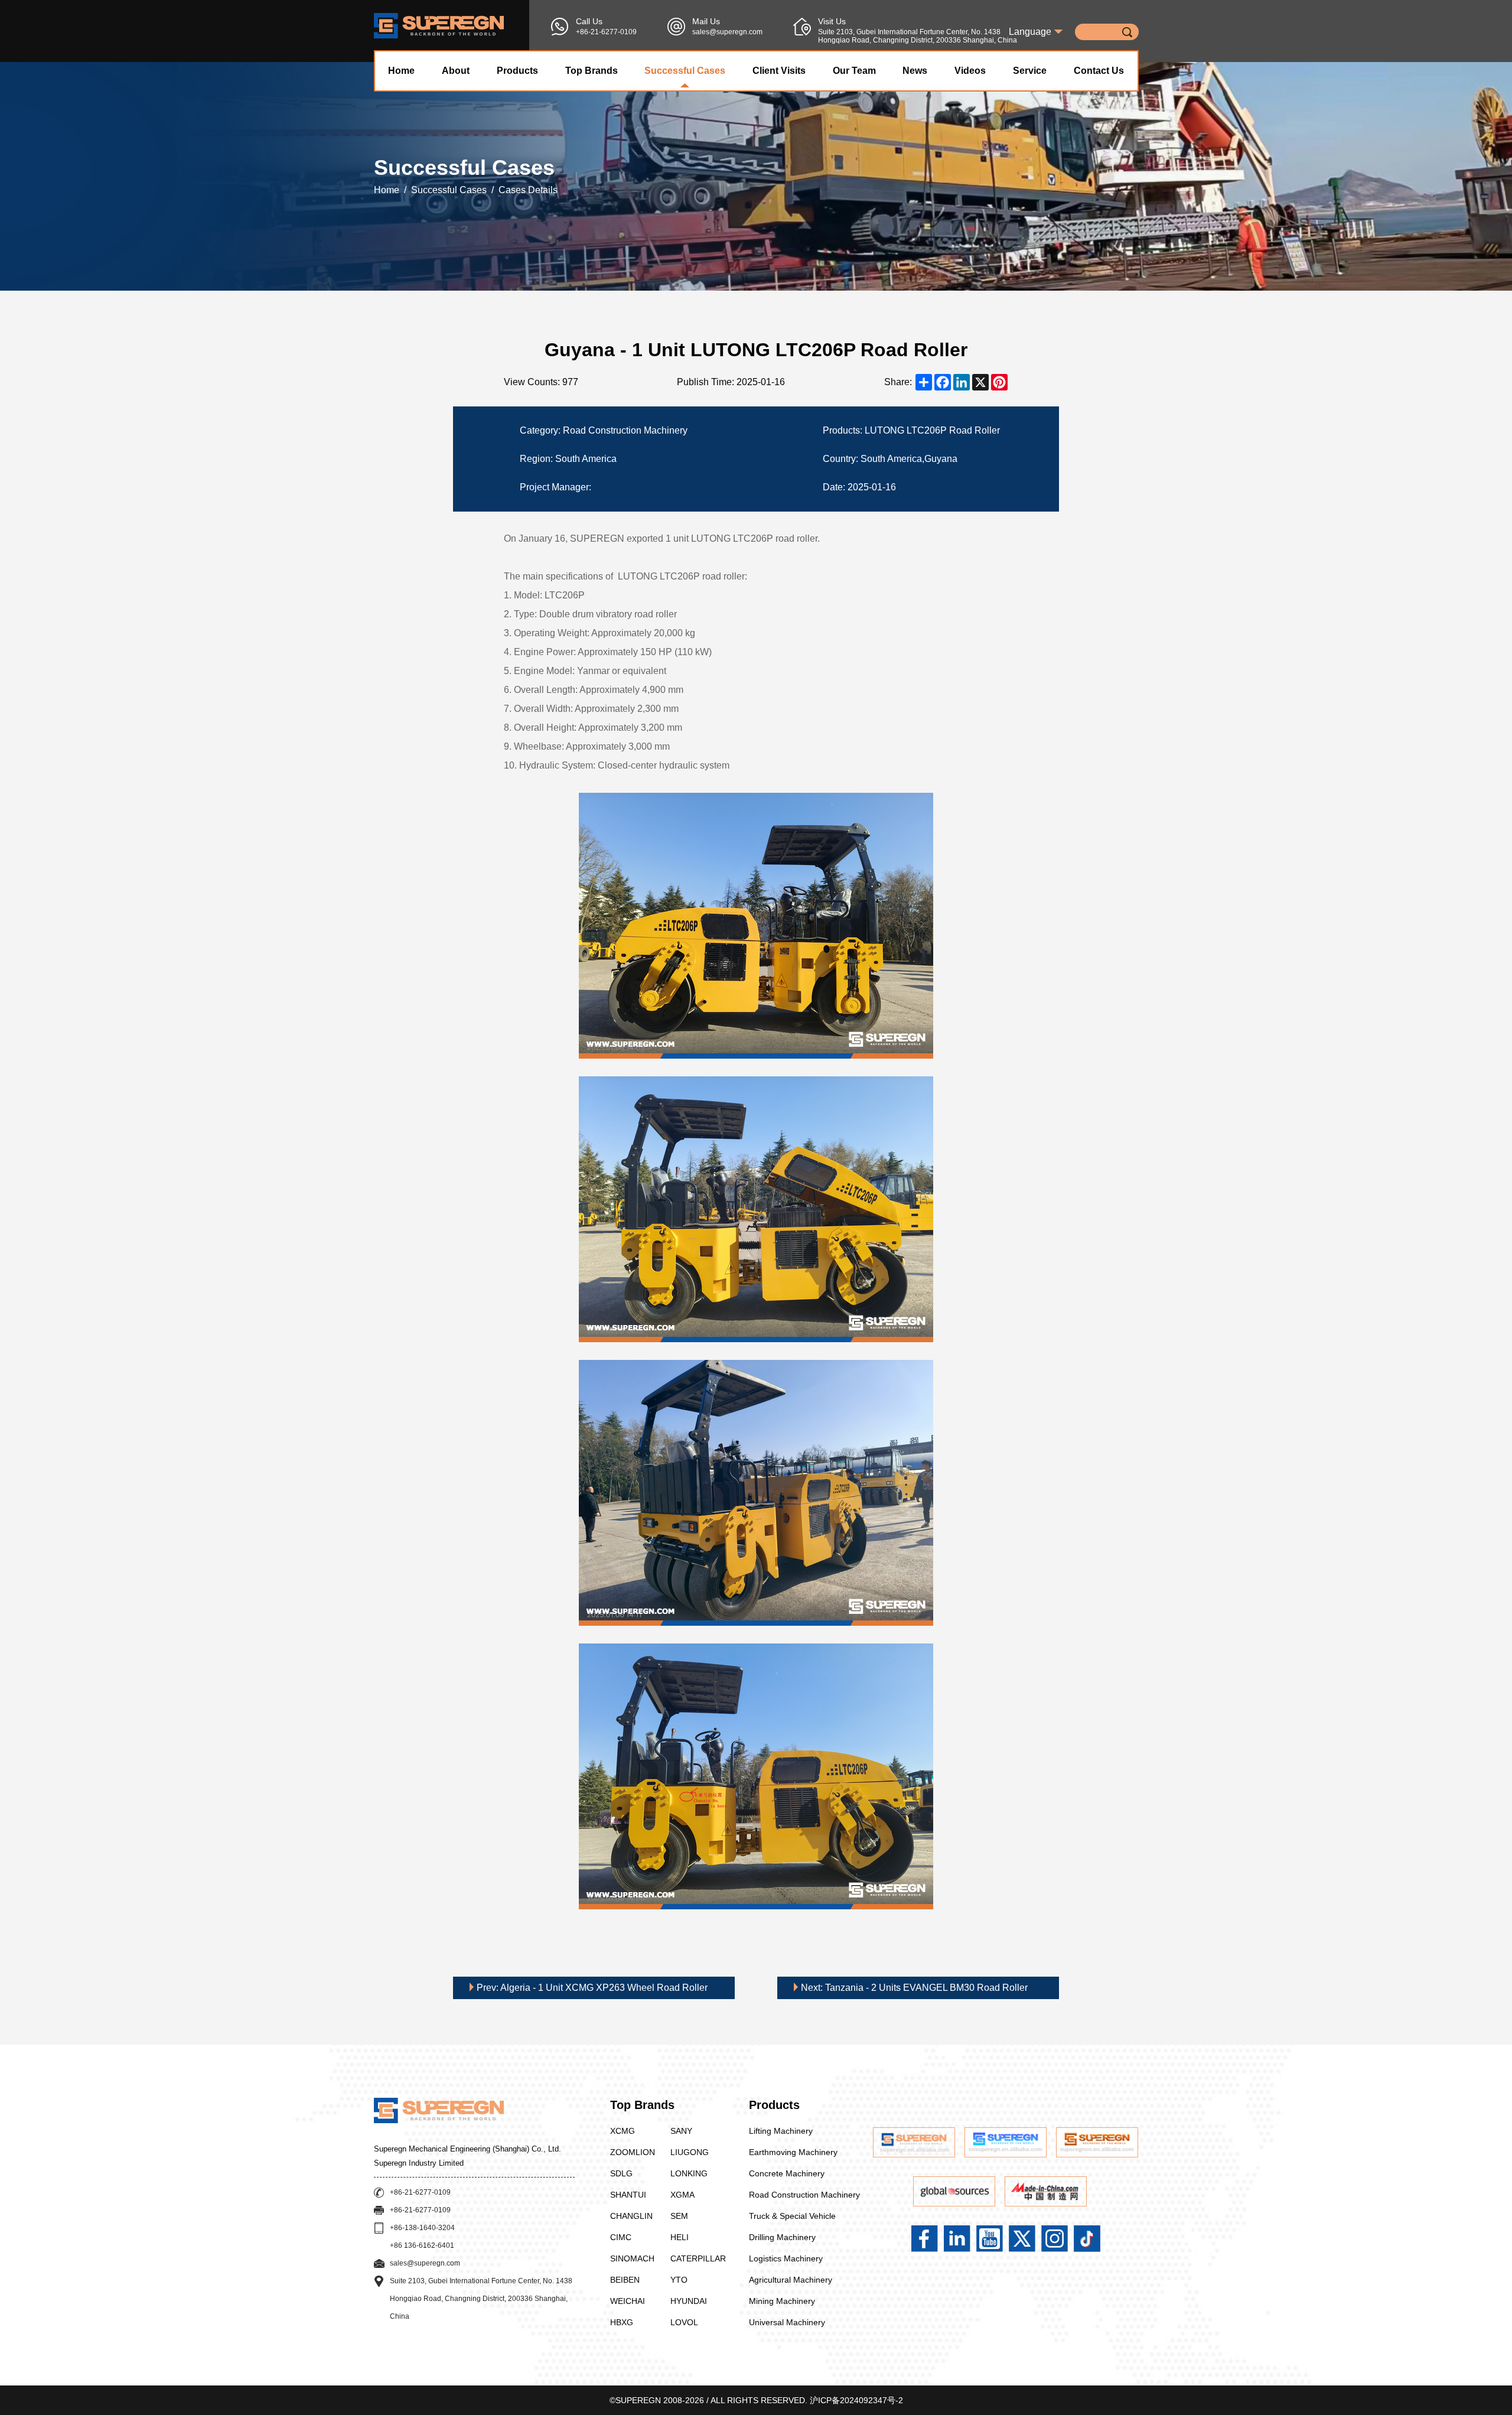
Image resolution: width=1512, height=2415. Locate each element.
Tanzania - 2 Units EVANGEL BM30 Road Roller (914, 1988)
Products (517, 71)
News (915, 71)
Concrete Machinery (787, 2173)
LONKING (689, 2173)
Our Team (854, 71)
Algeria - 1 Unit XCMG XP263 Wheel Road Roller (592, 1988)
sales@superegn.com (727, 32)
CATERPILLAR (698, 2258)
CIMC (621, 2237)
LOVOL (684, 2322)
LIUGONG (690, 2152)
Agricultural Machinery (791, 2280)
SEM (679, 2216)
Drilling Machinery (782, 2237)
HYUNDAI (689, 2301)
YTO (679, 2280)
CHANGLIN (631, 2216)
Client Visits (779, 71)
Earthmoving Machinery (793, 2152)
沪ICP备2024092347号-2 (856, 2400)
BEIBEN (625, 2280)
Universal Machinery (787, 2322)
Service (1030, 71)
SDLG (621, 2173)
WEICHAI (628, 2301)
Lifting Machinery (781, 2131)
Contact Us (1099, 71)
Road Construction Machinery (804, 2195)
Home (401, 71)
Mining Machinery (782, 2301)
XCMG (623, 2131)
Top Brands (592, 71)
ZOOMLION (633, 2152)
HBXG (622, 2322)
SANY (681, 2131)
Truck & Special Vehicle (792, 2216)
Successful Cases (685, 71)
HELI (680, 2237)
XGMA (682, 2195)
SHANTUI (628, 2195)
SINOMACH (632, 2258)
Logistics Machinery (786, 2258)
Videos (970, 71)
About (456, 71)
